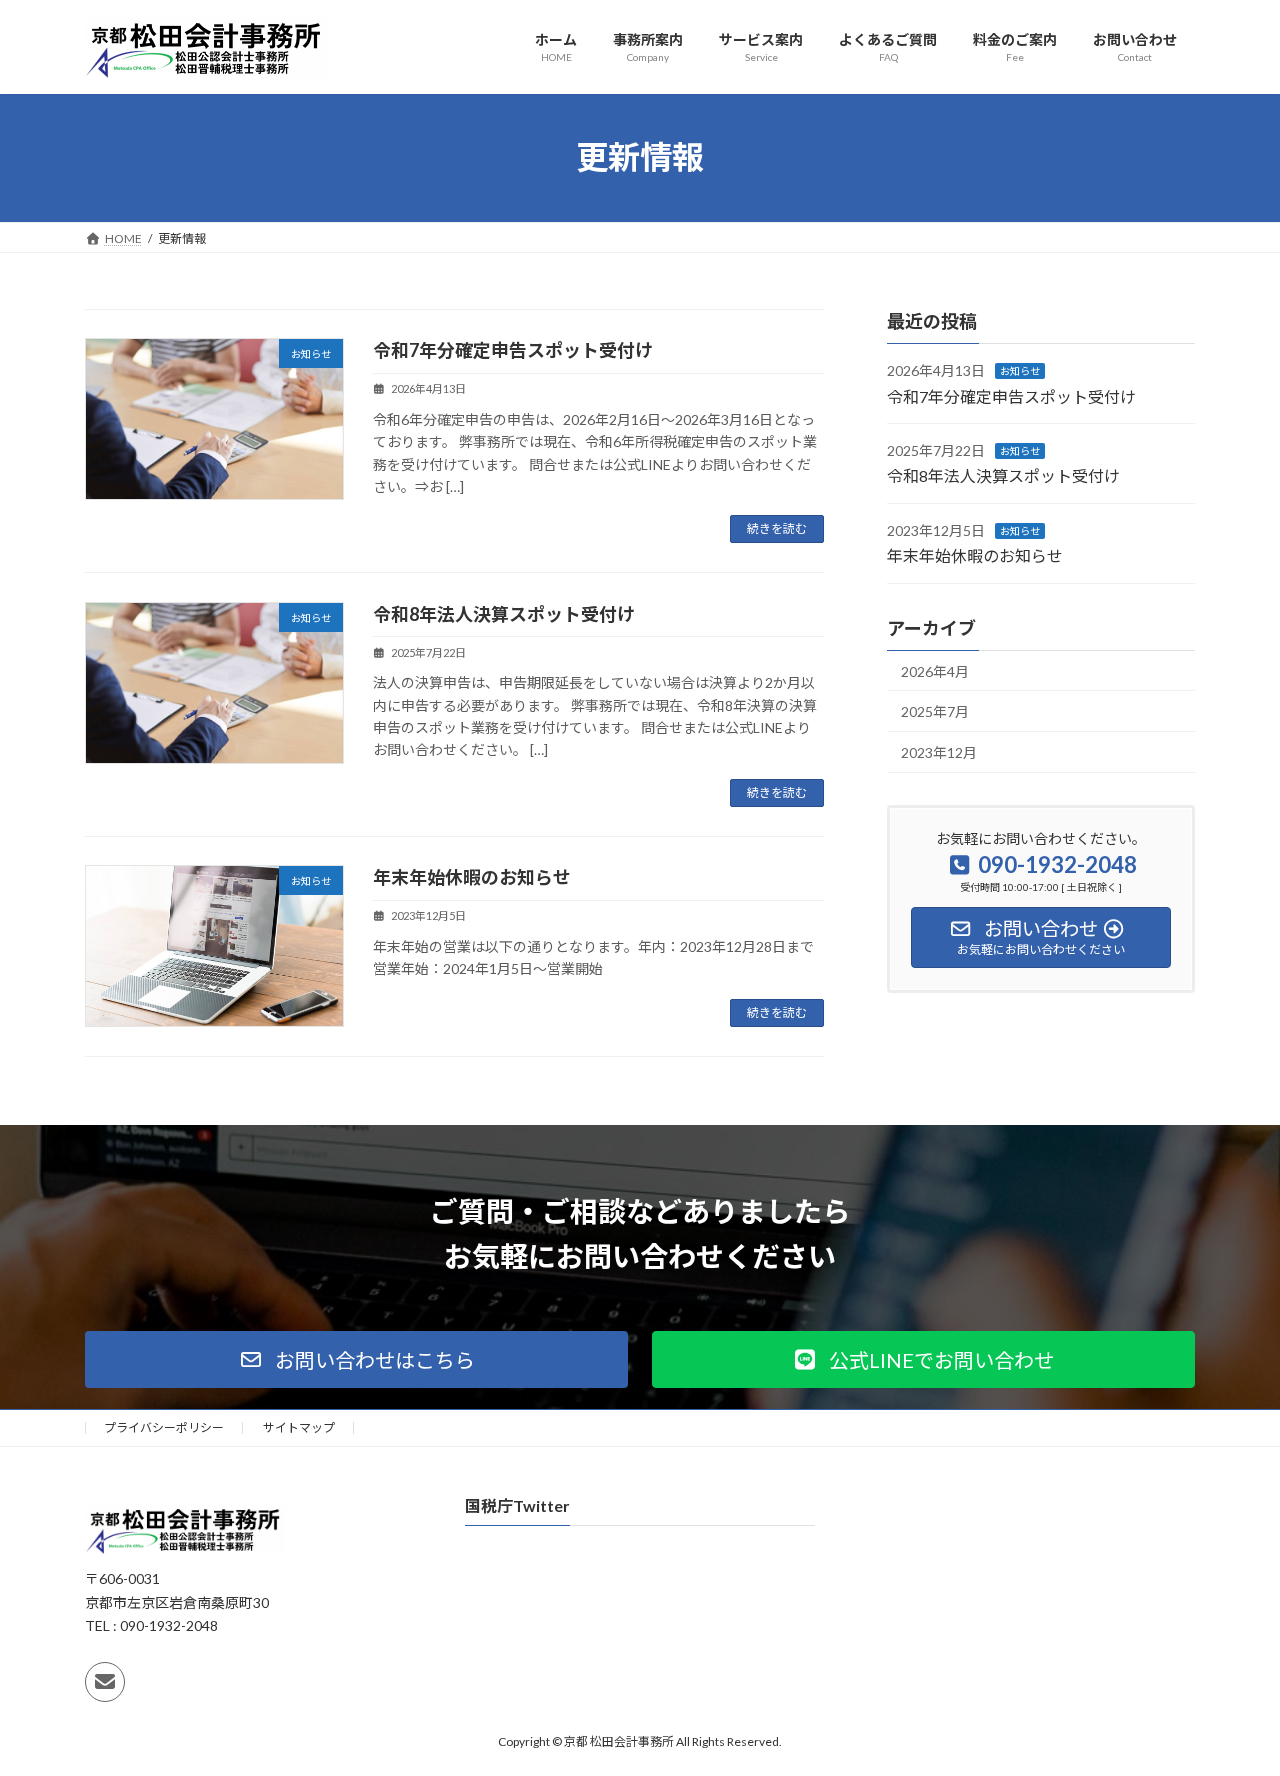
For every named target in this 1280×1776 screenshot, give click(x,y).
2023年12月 (939, 751)
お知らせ (1020, 371)
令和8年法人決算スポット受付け (504, 614)
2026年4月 (935, 670)
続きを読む (777, 528)
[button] (356, 1359)
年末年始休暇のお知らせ (472, 877)
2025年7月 (935, 711)
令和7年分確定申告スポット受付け (513, 350)
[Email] (105, 1682)
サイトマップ (299, 1427)
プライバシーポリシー (164, 1427)
